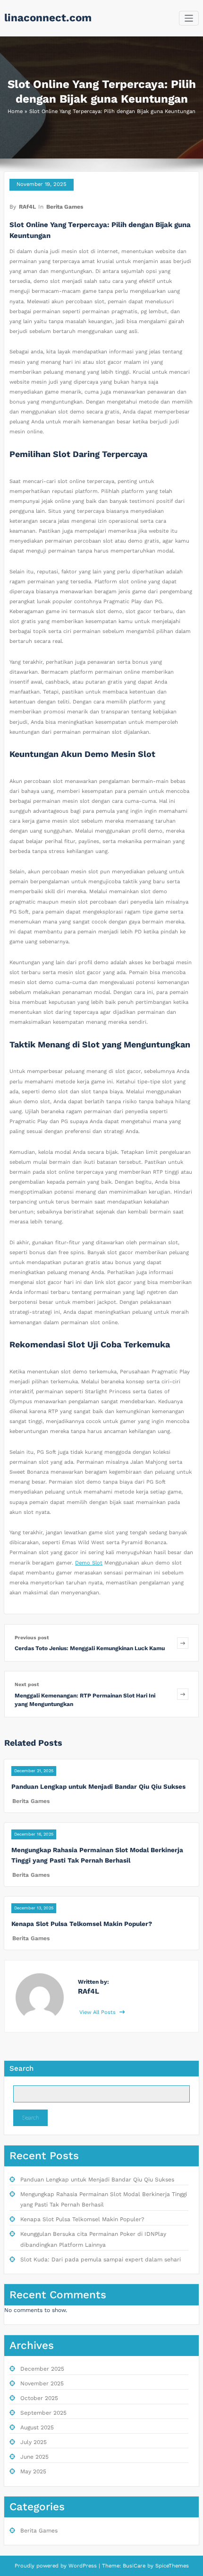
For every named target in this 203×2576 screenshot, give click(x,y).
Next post (27, 1684)
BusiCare (135, 2566)
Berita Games (65, 207)
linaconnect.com (48, 18)
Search (21, 2068)
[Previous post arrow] (183, 1643)
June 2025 (34, 2457)
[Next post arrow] (183, 1694)
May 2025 (33, 2471)
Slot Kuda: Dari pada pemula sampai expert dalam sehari (101, 2259)
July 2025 (34, 2442)
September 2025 (43, 2413)
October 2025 (39, 2398)
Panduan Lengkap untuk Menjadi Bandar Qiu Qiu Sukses (98, 1786)
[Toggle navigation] (189, 18)
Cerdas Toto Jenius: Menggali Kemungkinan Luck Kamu (90, 1648)
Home (15, 111)
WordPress (83, 2566)
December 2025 (42, 2369)
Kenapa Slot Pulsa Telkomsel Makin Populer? (82, 1924)
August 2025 (37, 2427)
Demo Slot (89, 1563)
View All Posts (98, 2012)
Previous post (32, 1638)
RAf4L (27, 207)
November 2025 (42, 2383)
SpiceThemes (171, 2566)
